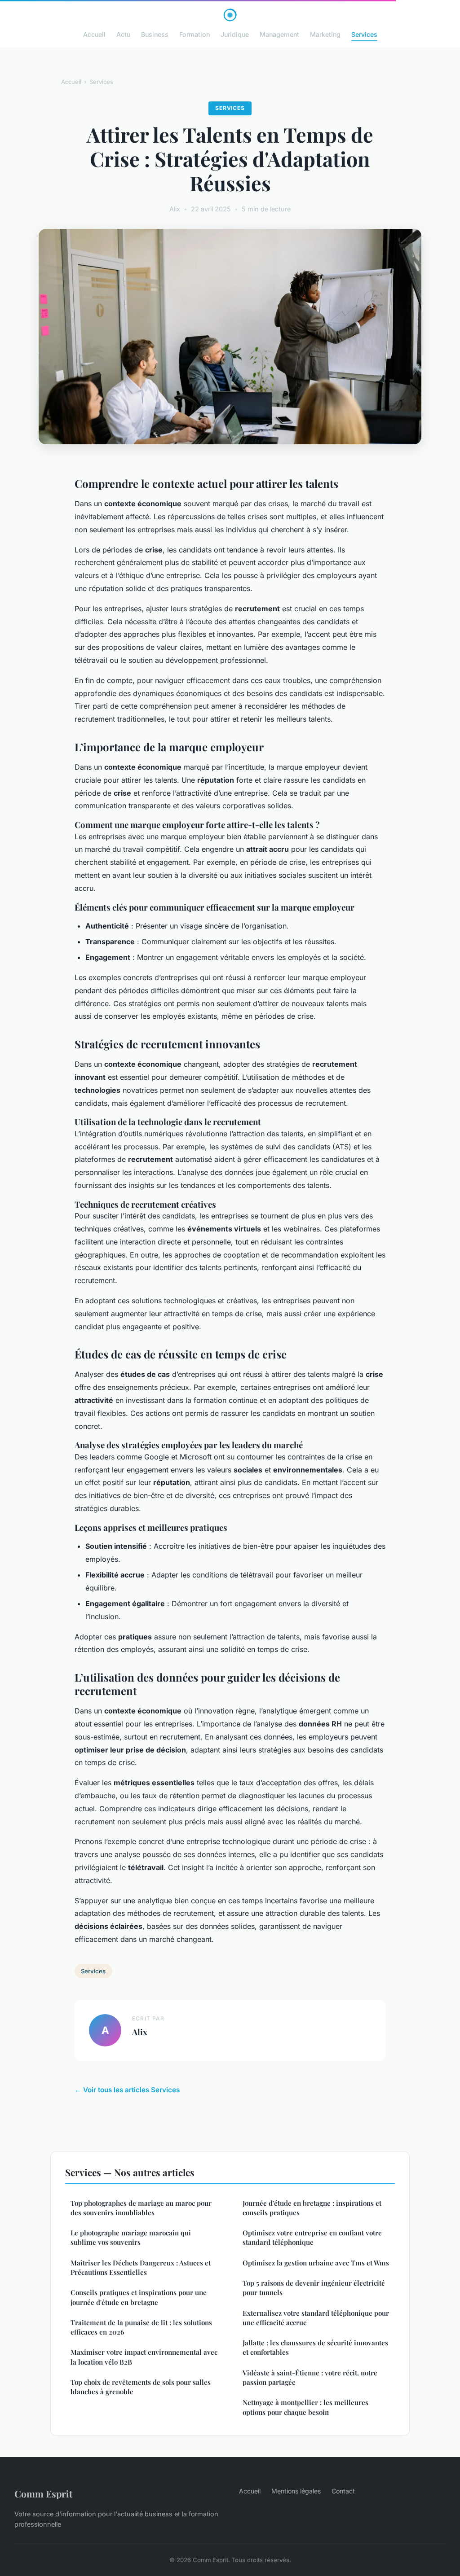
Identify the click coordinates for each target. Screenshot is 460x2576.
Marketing (325, 34)
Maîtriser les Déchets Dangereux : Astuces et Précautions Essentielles (141, 2267)
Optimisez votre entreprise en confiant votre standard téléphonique (312, 2237)
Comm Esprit (43, 2493)
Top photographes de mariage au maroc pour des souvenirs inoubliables (141, 2208)
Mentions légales (296, 2491)
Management (279, 34)
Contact (343, 2491)
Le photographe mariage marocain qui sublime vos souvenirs (131, 2237)
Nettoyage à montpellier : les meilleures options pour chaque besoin (305, 2407)
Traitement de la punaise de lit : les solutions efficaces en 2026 (141, 2327)
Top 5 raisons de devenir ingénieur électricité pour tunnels (314, 2288)
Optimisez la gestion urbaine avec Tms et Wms (316, 2263)
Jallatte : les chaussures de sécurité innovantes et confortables (315, 2347)
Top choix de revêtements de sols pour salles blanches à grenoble (141, 2387)
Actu (123, 34)
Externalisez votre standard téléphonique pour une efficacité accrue (316, 2318)
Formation (195, 34)
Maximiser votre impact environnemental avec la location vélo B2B (144, 2357)
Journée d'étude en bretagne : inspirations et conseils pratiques (312, 2208)
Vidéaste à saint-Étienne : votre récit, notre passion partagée (310, 2377)
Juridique (235, 34)
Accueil (94, 34)
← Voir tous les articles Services (127, 2090)
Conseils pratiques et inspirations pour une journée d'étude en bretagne (139, 2297)
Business (155, 34)
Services (364, 34)
